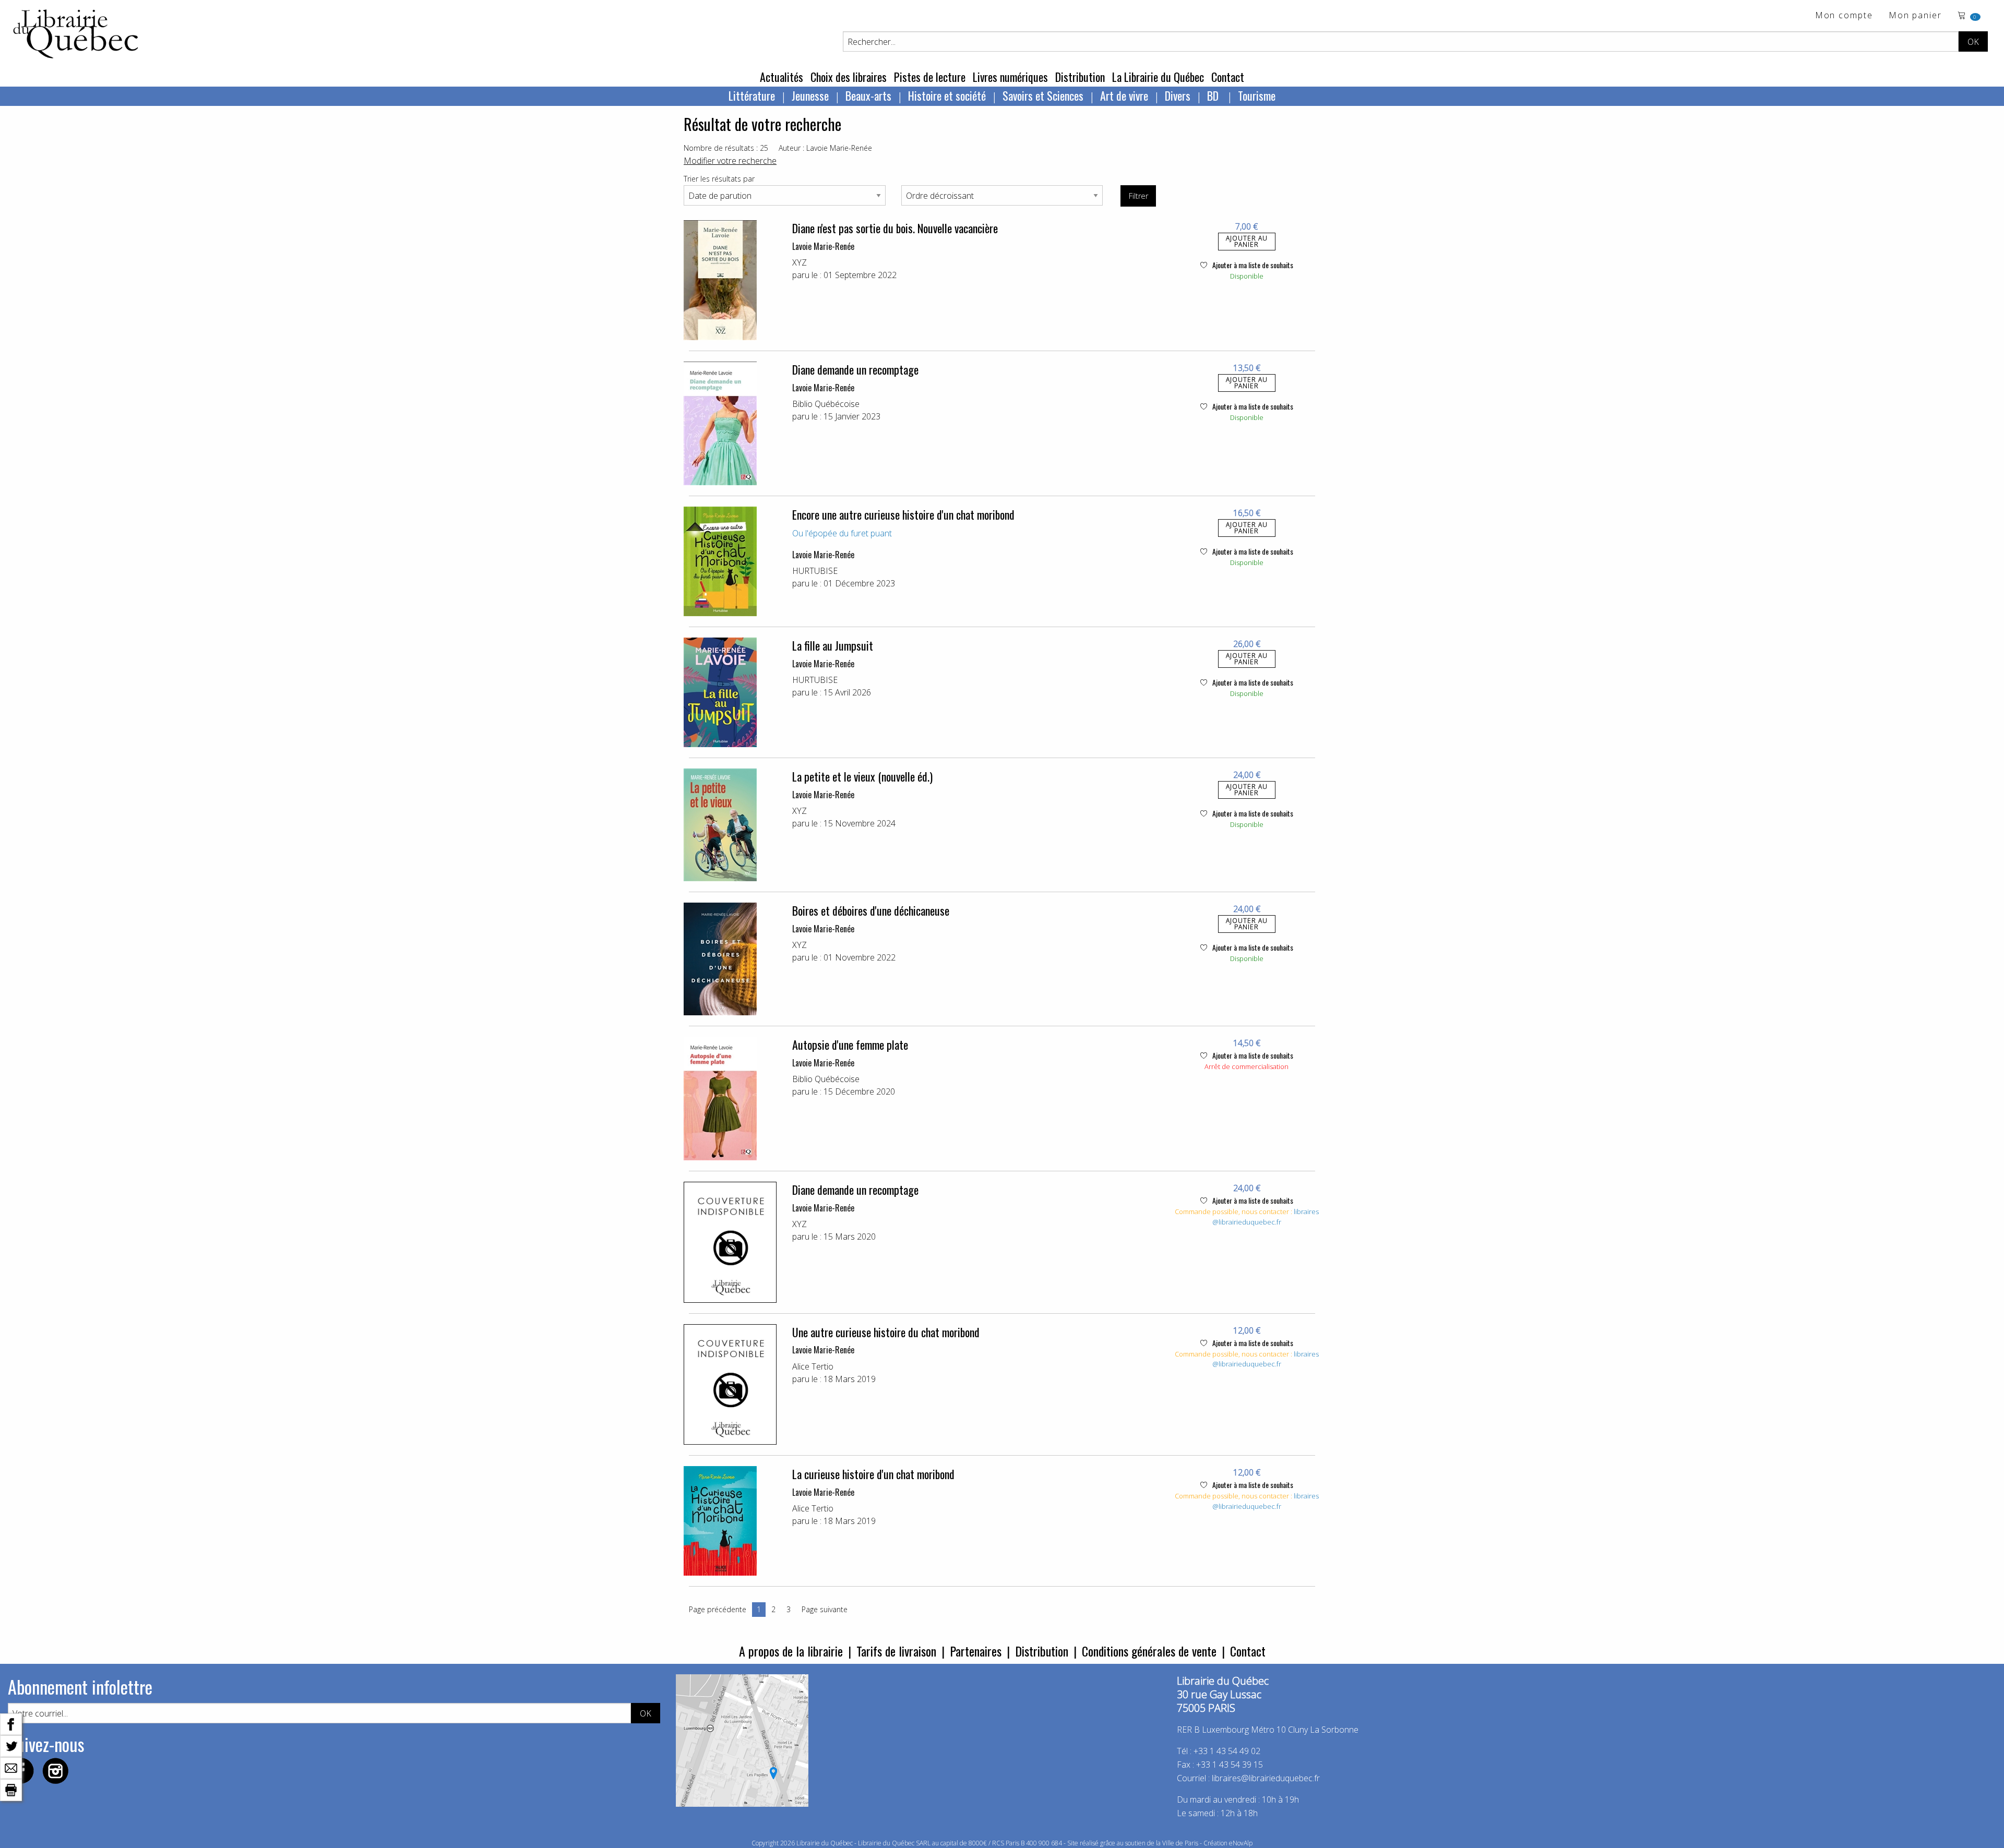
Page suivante (825, 1609)
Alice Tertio (813, 1366)
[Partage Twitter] (11, 1745)
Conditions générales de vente (1149, 1651)
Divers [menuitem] (1178, 95)
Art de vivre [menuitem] (1124, 95)
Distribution (1080, 77)
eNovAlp (1241, 1843)
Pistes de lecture (930, 77)
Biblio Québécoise (826, 404)
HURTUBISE (815, 571)
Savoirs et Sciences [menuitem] (1043, 95)
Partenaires (976, 1651)
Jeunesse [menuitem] (810, 95)
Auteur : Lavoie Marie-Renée (825, 148)
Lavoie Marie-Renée (823, 246)
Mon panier (1915, 16)
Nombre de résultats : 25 (726, 148)
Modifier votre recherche (730, 161)
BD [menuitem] (1214, 95)
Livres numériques (1010, 77)
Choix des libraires (849, 77)
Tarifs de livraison (896, 1651)
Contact (1228, 77)
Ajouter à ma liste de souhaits (1252, 265)
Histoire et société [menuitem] (947, 95)
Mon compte (1844, 16)
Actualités (782, 77)
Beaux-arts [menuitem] (868, 95)
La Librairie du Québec (1158, 77)
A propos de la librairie (791, 1651)
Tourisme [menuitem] (1257, 95)
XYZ (800, 262)
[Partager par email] (11, 1767)
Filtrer (1138, 196)
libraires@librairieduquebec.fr (1266, 1217)
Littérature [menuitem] (752, 95)
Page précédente (718, 1609)
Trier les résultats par (719, 179)
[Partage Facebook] (11, 1723)
